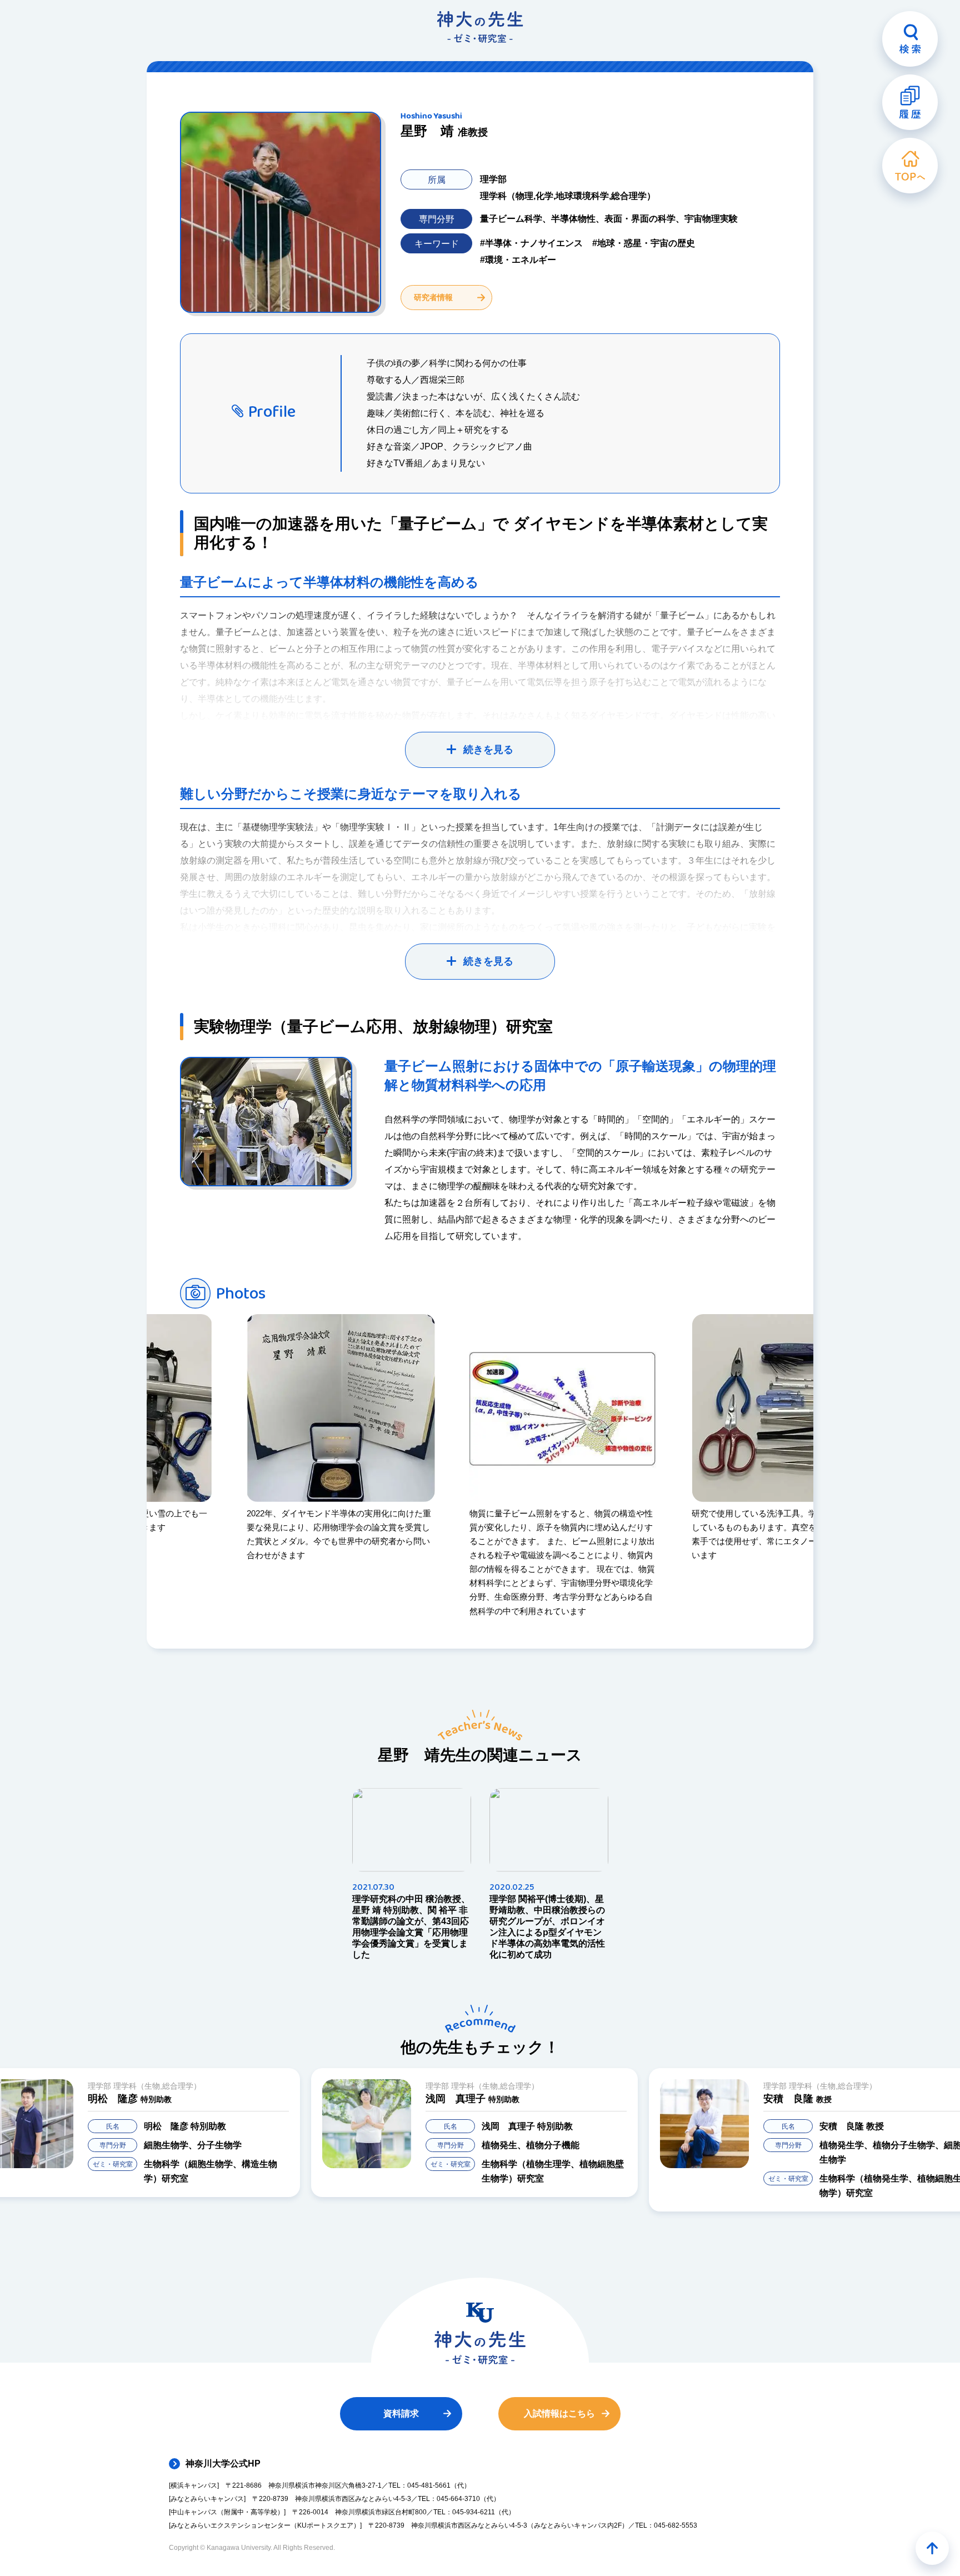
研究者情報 (433, 297)
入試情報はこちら (559, 2413)
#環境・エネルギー (518, 260)
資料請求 (401, 2413)
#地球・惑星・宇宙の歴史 (644, 243)
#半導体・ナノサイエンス (531, 243)
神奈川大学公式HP (223, 2463)
